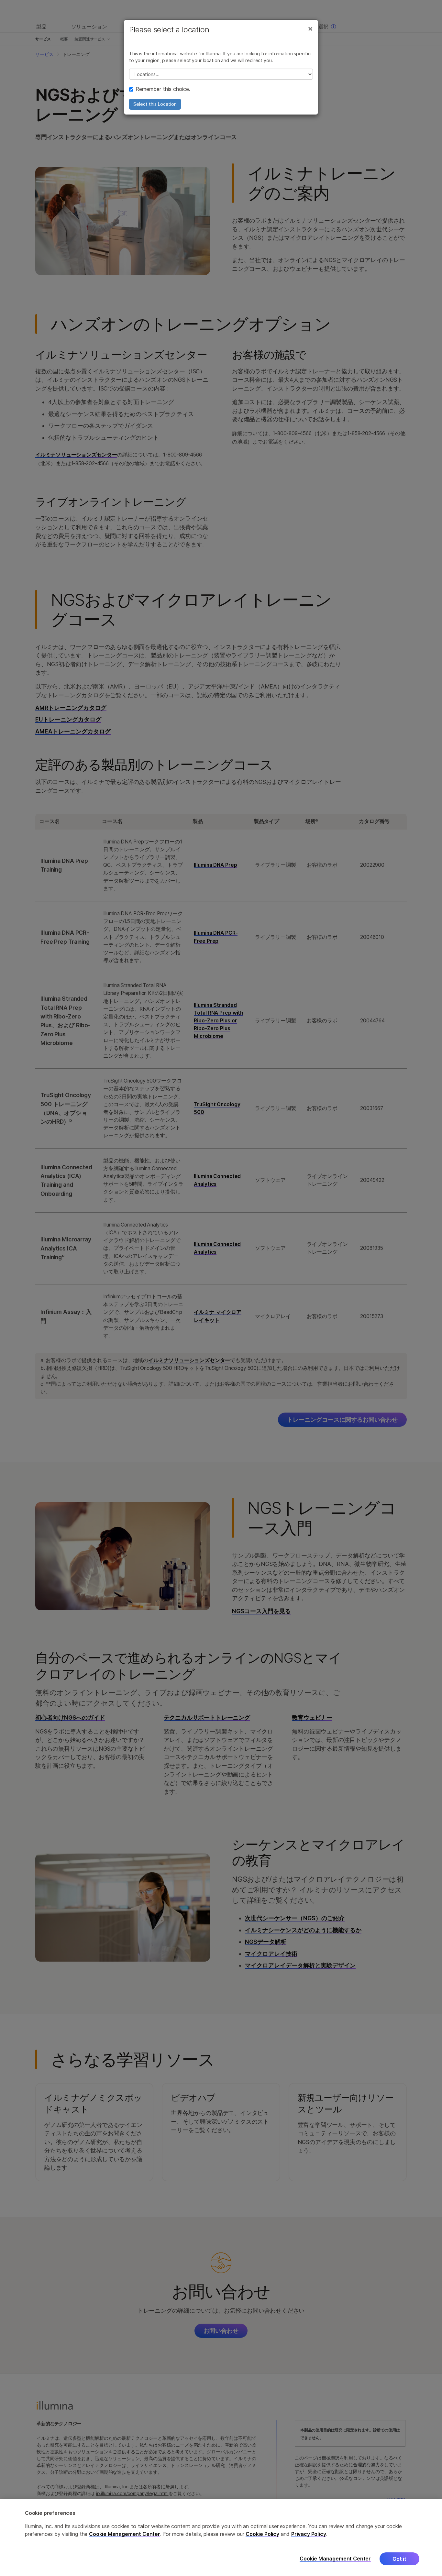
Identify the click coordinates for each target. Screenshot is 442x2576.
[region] (221, 2538)
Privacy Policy (309, 2534)
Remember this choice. (163, 89)
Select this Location (155, 104)
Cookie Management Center (125, 2534)
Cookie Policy (262, 2534)
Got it (399, 2559)
